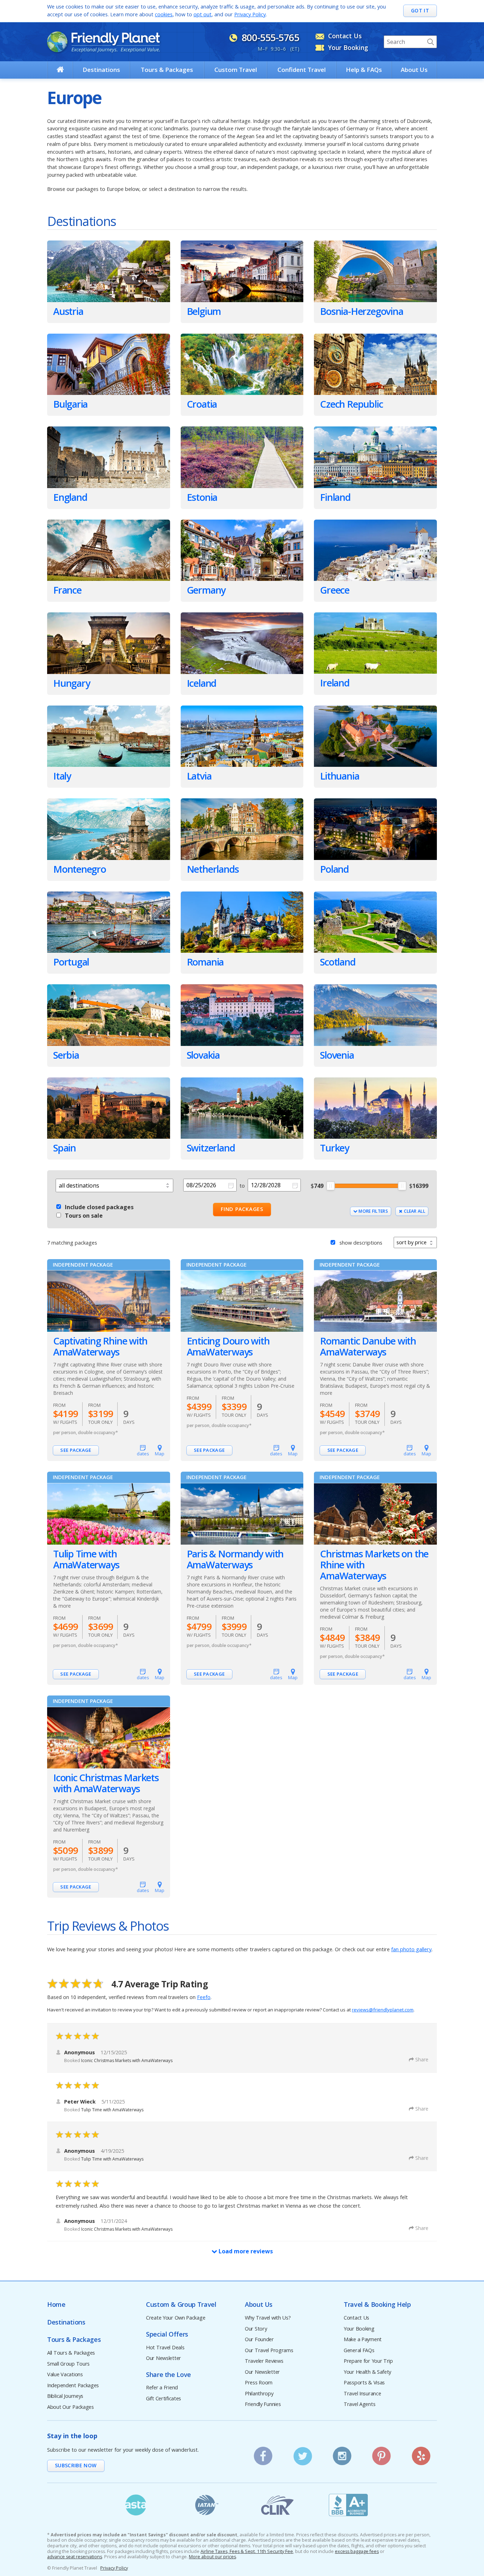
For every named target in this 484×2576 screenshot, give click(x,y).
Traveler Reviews (264, 2361)
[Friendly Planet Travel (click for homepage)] (103, 42)
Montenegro (80, 869)
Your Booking (359, 2329)
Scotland (337, 962)
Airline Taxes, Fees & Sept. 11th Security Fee (247, 2552)
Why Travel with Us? (268, 2318)
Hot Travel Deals (165, 2348)
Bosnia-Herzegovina (361, 311)
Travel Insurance (362, 2394)
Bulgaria (70, 404)
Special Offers (167, 2334)
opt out (202, 14)
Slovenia (337, 1055)
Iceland (202, 683)
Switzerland (211, 1148)
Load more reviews (245, 2251)
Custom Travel (236, 70)
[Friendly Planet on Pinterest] (382, 2454)
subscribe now (76, 2465)
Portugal (71, 962)
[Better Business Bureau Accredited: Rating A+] (348, 2505)
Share (422, 2059)
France (67, 590)
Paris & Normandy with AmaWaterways (235, 1559)
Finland (335, 497)
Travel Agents (359, 2404)
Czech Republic (351, 404)
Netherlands (213, 869)
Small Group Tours (68, 2364)
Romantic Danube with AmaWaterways (368, 1346)
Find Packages (242, 1209)
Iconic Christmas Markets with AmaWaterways (106, 1783)
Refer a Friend (162, 2388)
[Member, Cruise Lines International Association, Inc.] (277, 2505)
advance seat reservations (75, 2557)
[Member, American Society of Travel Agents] (136, 2505)
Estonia (202, 497)
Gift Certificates (164, 2399)
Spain (64, 1148)
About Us (414, 70)
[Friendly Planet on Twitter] (303, 2454)
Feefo (204, 1997)
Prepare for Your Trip (368, 2361)
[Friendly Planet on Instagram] (342, 2454)
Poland (334, 869)
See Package (76, 1450)
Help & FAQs (364, 70)
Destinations (101, 70)
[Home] (60, 69)
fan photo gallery (411, 1949)
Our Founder (259, 2340)
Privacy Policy (250, 14)
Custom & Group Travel (181, 2305)
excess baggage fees (357, 2552)
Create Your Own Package (176, 2318)
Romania (205, 962)
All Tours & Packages (71, 2353)
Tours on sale (84, 1216)
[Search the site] (430, 42)
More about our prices (212, 2557)
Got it (420, 10)
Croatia (202, 404)
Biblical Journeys (65, 2396)
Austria (68, 311)
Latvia (199, 776)
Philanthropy (259, 2394)
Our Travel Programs (269, 2351)
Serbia (66, 1055)
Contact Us (356, 2318)
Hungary (72, 683)
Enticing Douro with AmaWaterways (228, 1346)
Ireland (335, 683)
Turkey (334, 1148)
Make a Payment (363, 2340)
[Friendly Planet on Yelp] (421, 2454)
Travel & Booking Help (377, 2305)
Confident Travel (302, 70)
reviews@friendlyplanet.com (383, 2010)
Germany (206, 590)
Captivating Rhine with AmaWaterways (100, 1346)
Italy (62, 776)
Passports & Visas (364, 2383)
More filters (373, 1211)
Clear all (414, 1211)
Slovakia (203, 1055)
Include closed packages (99, 1207)
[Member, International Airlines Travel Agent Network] (207, 2505)
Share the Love (168, 2375)
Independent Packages (73, 2386)
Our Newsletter (164, 2358)
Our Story (256, 2329)
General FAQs (359, 2351)
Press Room (259, 2383)
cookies (164, 14)
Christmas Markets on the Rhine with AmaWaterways (374, 1565)
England (70, 497)
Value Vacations (65, 2375)
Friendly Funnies (263, 2404)
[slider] (331, 1186)
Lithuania (339, 776)
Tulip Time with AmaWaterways (86, 1559)
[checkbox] (59, 1206)
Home (56, 2305)
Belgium (204, 311)
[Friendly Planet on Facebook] (263, 2454)
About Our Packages (71, 2407)
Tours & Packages (167, 70)
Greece (335, 590)
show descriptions (361, 1243)
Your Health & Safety (367, 2372)
